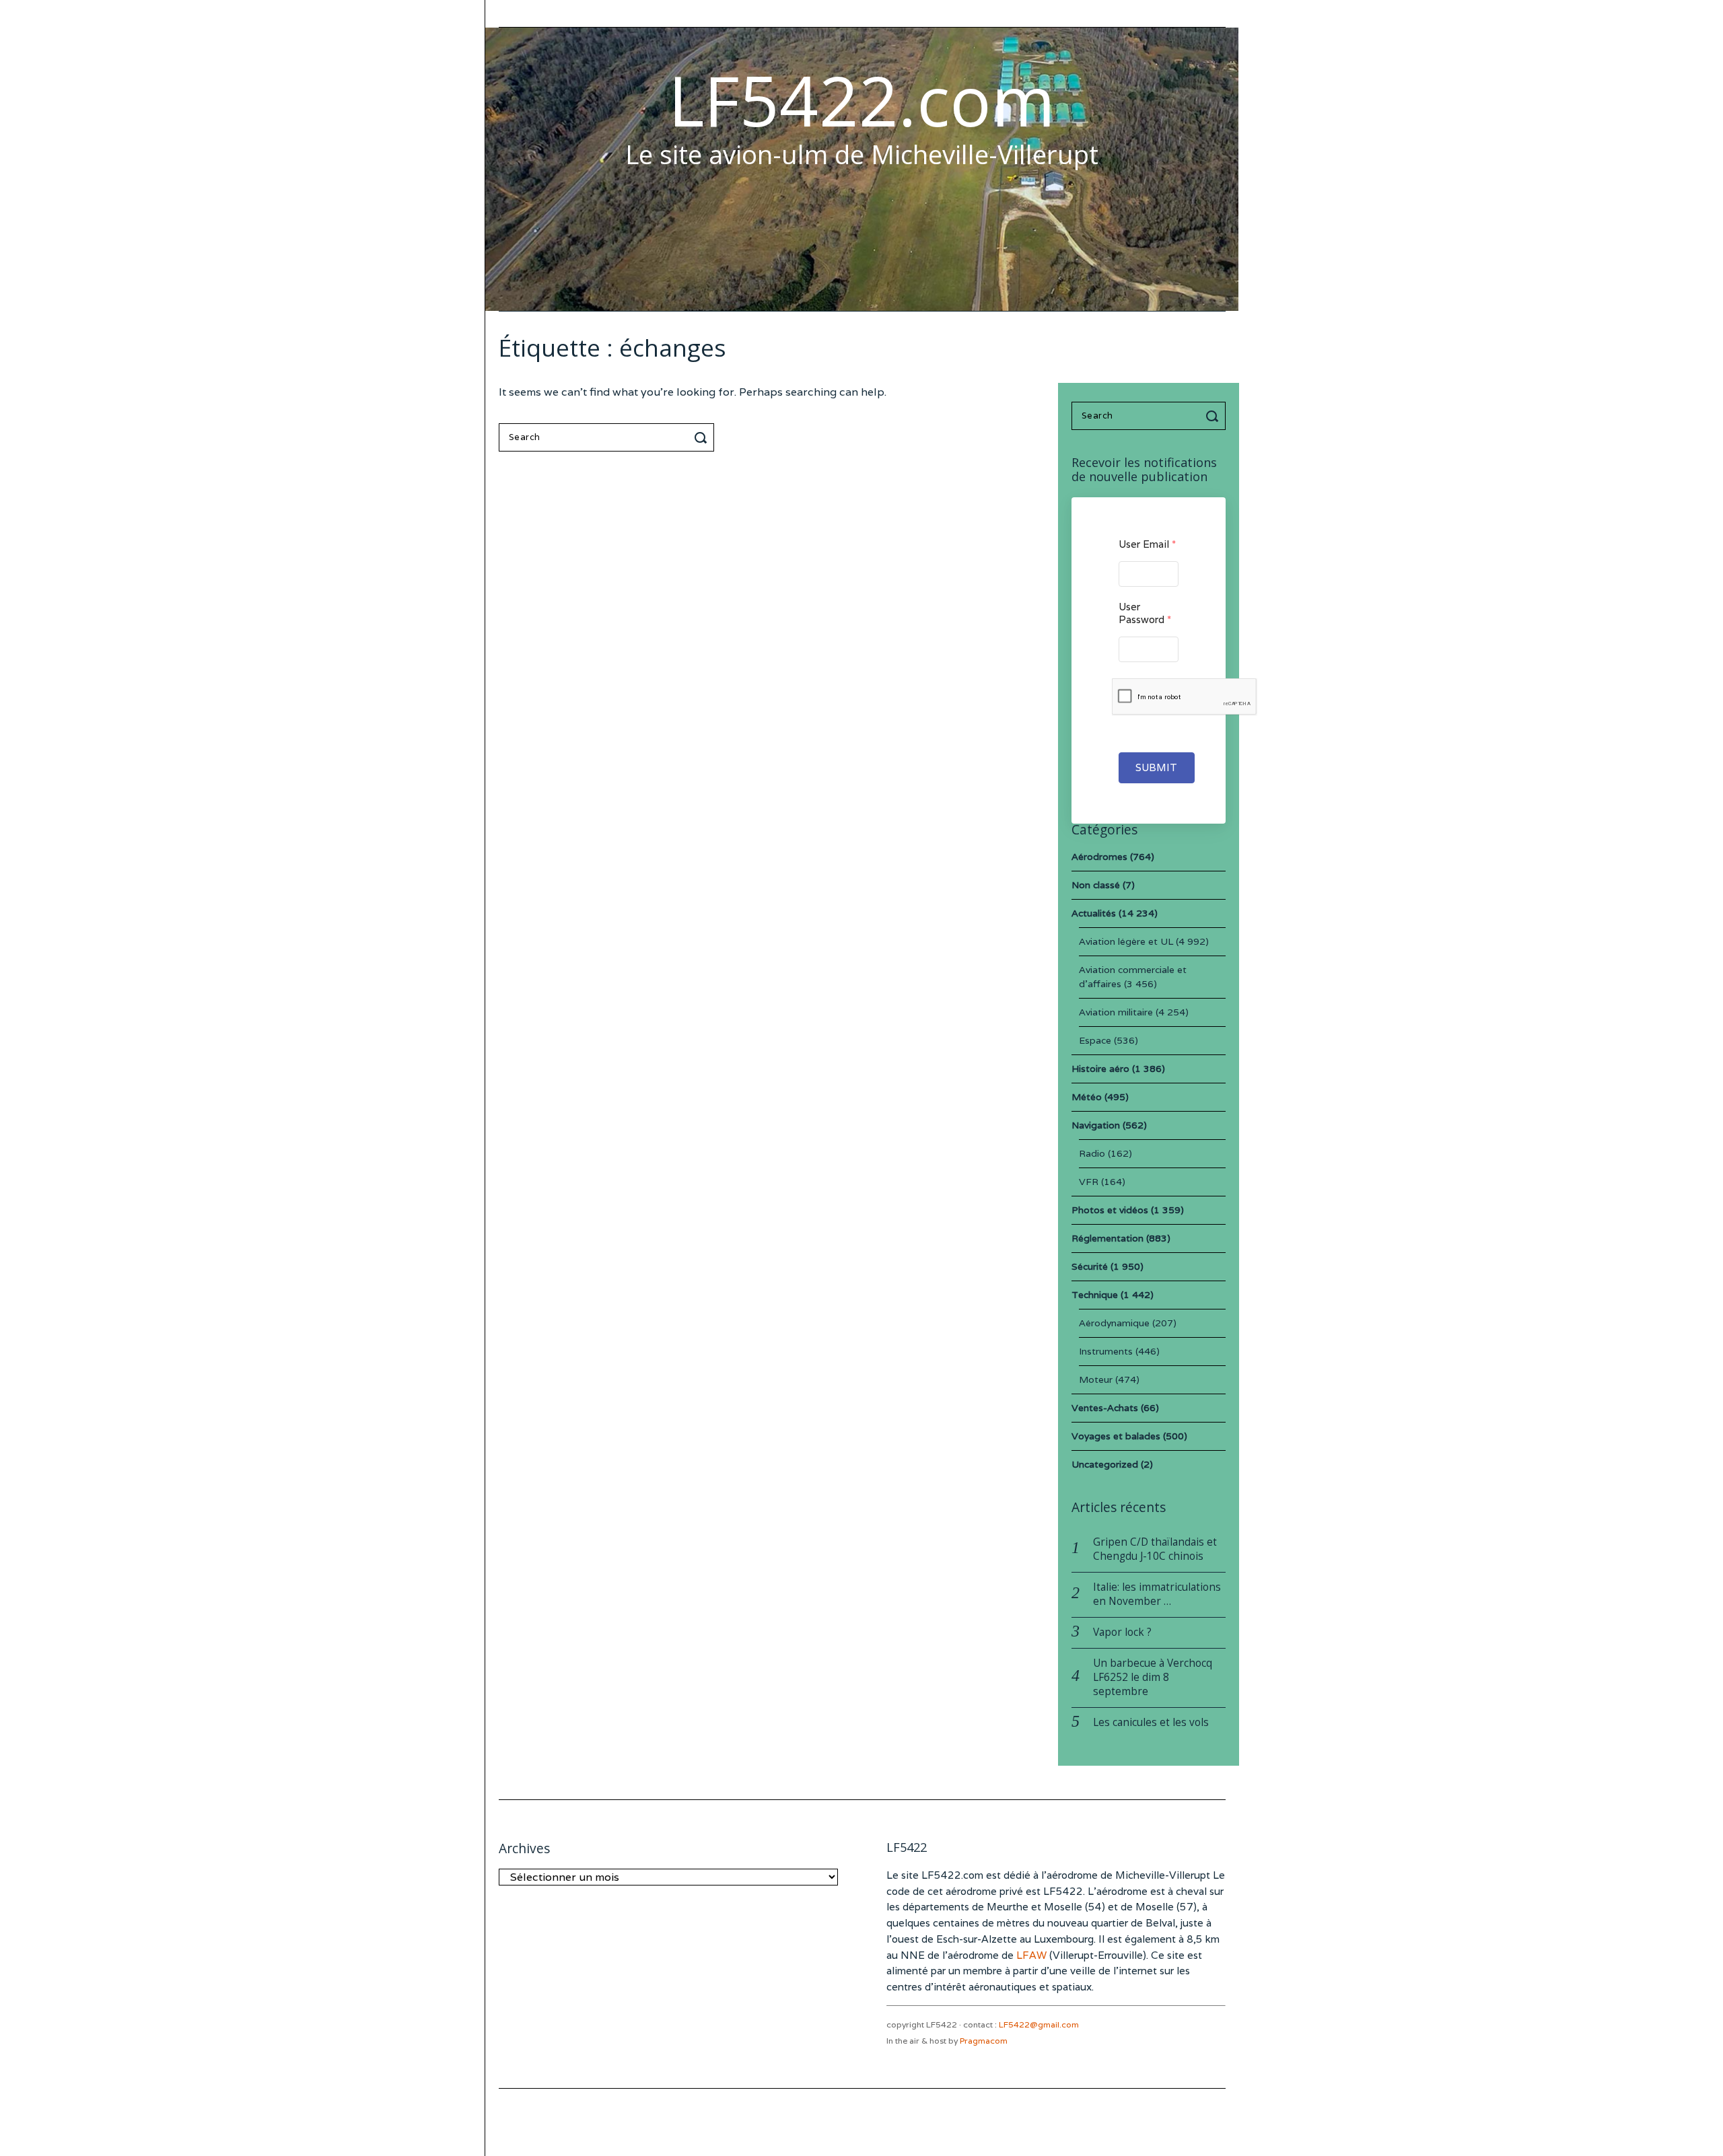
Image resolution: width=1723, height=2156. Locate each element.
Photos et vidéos (1110, 1210)
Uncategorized (1105, 1464)
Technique (1095, 1295)
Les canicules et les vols (1151, 1722)
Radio (1092, 1153)
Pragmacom (984, 2041)
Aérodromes (1099, 857)
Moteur (1096, 1379)
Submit (1157, 767)
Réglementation (1107, 1238)
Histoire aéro (1100, 1069)
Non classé (1096, 885)
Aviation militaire (1116, 1012)
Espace (1095, 1040)
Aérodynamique (1114, 1323)
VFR (1089, 1182)
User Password (1145, 613)
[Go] (703, 437)
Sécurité (1090, 1266)
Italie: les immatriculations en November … (1157, 1594)
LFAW (1031, 1955)
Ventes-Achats (1105, 1408)
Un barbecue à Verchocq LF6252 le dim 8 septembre (1153, 1677)
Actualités (1094, 913)
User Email (1147, 544)
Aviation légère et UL (1126, 941)
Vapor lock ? (1122, 1632)
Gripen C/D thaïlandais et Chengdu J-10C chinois (1155, 1549)
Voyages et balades (1116, 1436)
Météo (1087, 1097)
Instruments (1106, 1351)
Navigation (1096, 1125)
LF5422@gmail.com (1039, 2024)
